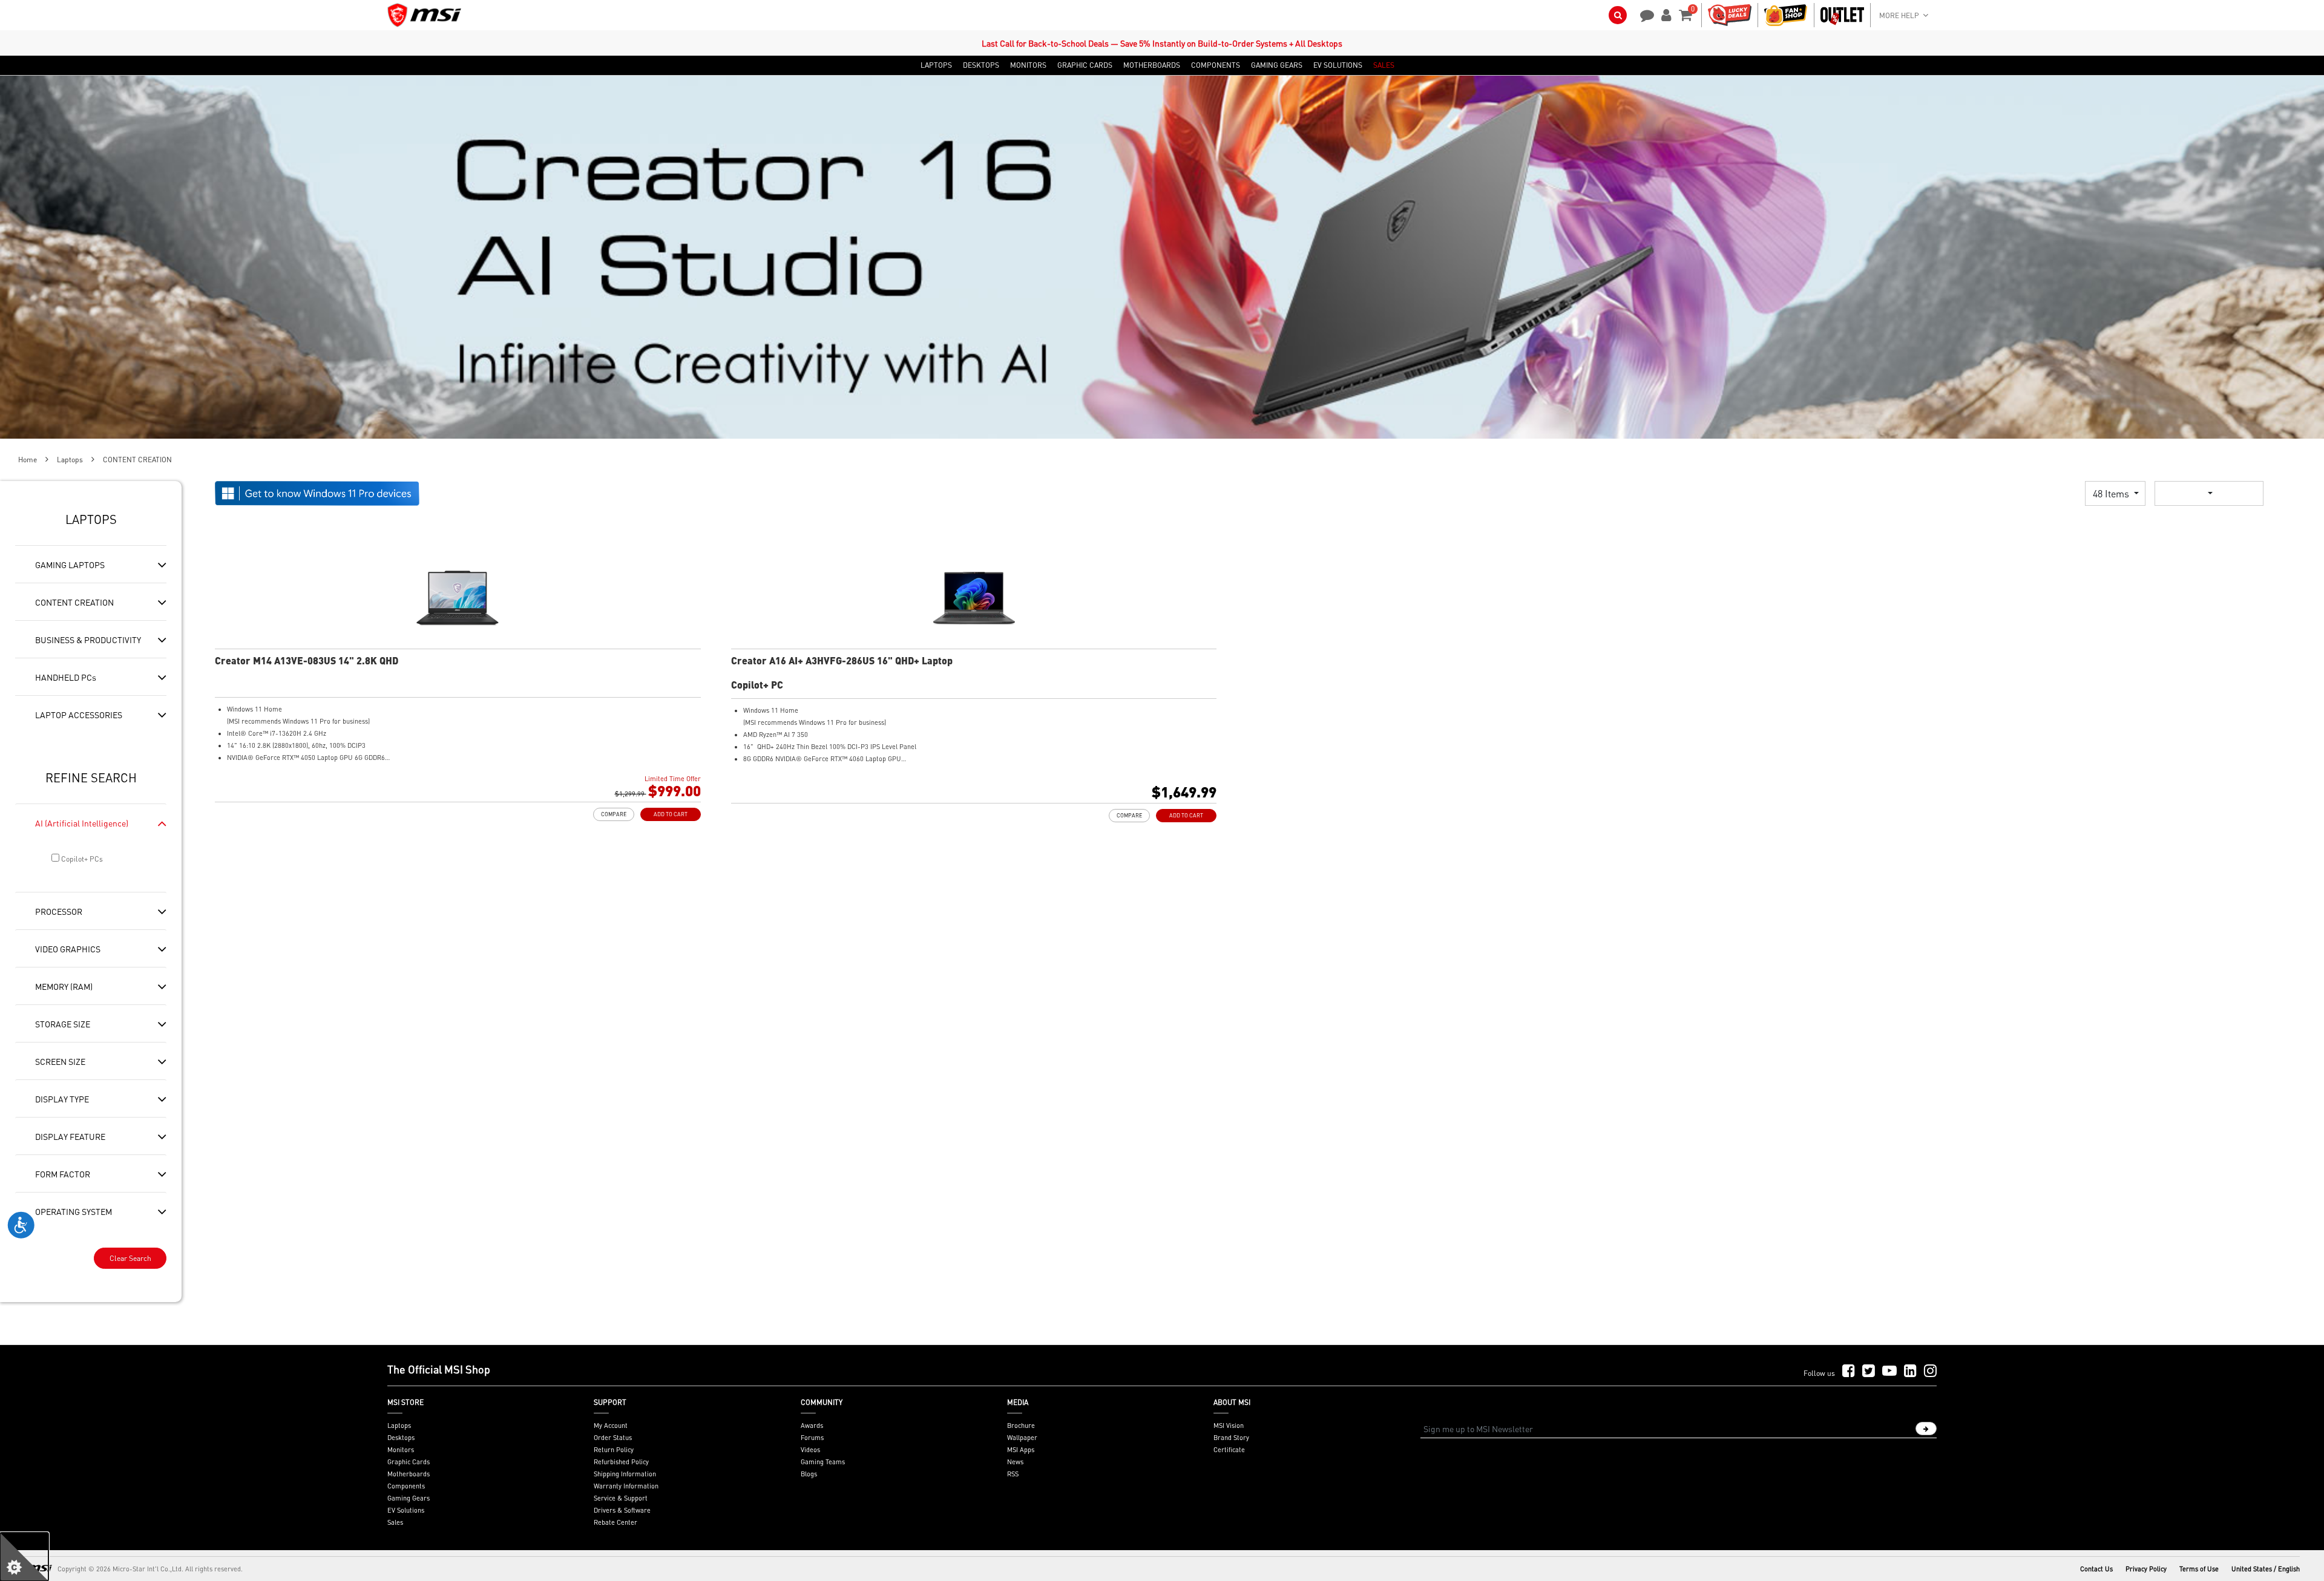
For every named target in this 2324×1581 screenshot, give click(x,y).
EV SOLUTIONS (1338, 65)
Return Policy (614, 1450)
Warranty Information (626, 1486)
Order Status (613, 1438)
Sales (395, 1522)
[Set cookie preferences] (24, 1557)
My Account (611, 1426)
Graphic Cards (409, 1462)
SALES (1384, 65)
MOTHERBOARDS (1152, 65)
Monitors (401, 1450)
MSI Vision (1229, 1426)
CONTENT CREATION (74, 602)
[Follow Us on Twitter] (1869, 1371)
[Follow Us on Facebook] (1849, 1371)
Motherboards (409, 1474)
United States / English (2266, 1569)
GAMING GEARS (1277, 65)
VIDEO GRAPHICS (68, 949)
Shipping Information (625, 1474)
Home (28, 460)
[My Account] (1664, 14)
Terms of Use (2199, 1569)
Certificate (1229, 1450)
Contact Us (2096, 1569)
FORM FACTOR (63, 1174)
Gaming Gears (409, 1498)
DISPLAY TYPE (62, 1099)
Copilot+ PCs (81, 859)
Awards (812, 1426)
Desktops (401, 1438)
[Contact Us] (1643, 14)
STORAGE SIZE (63, 1024)
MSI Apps (1021, 1450)
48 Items (2112, 493)
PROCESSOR (59, 911)
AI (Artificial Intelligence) (82, 823)
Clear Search (130, 1258)
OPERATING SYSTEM (74, 1211)
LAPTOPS (936, 65)
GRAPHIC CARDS (1085, 65)
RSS (1013, 1474)
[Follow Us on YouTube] (1889, 1371)
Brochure (1021, 1426)
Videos (810, 1450)
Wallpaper (1022, 1438)
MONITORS (1028, 65)
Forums (812, 1438)
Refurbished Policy (621, 1462)
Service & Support (621, 1498)
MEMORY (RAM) (64, 986)
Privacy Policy (2146, 1569)
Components (406, 1486)
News (1015, 1462)
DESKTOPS (981, 65)
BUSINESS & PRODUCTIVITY (88, 640)
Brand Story (1231, 1438)
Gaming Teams (823, 1462)
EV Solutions (406, 1510)
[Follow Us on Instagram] (1930, 1371)
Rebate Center (615, 1522)
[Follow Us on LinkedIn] (1910, 1371)
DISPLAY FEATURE (70, 1136)
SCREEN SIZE (60, 1061)
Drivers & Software (622, 1510)
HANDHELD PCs (66, 677)
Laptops (70, 460)
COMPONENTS (1216, 65)
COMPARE (614, 814)
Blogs (809, 1474)
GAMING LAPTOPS (70, 565)
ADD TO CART (671, 814)
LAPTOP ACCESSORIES (79, 715)
